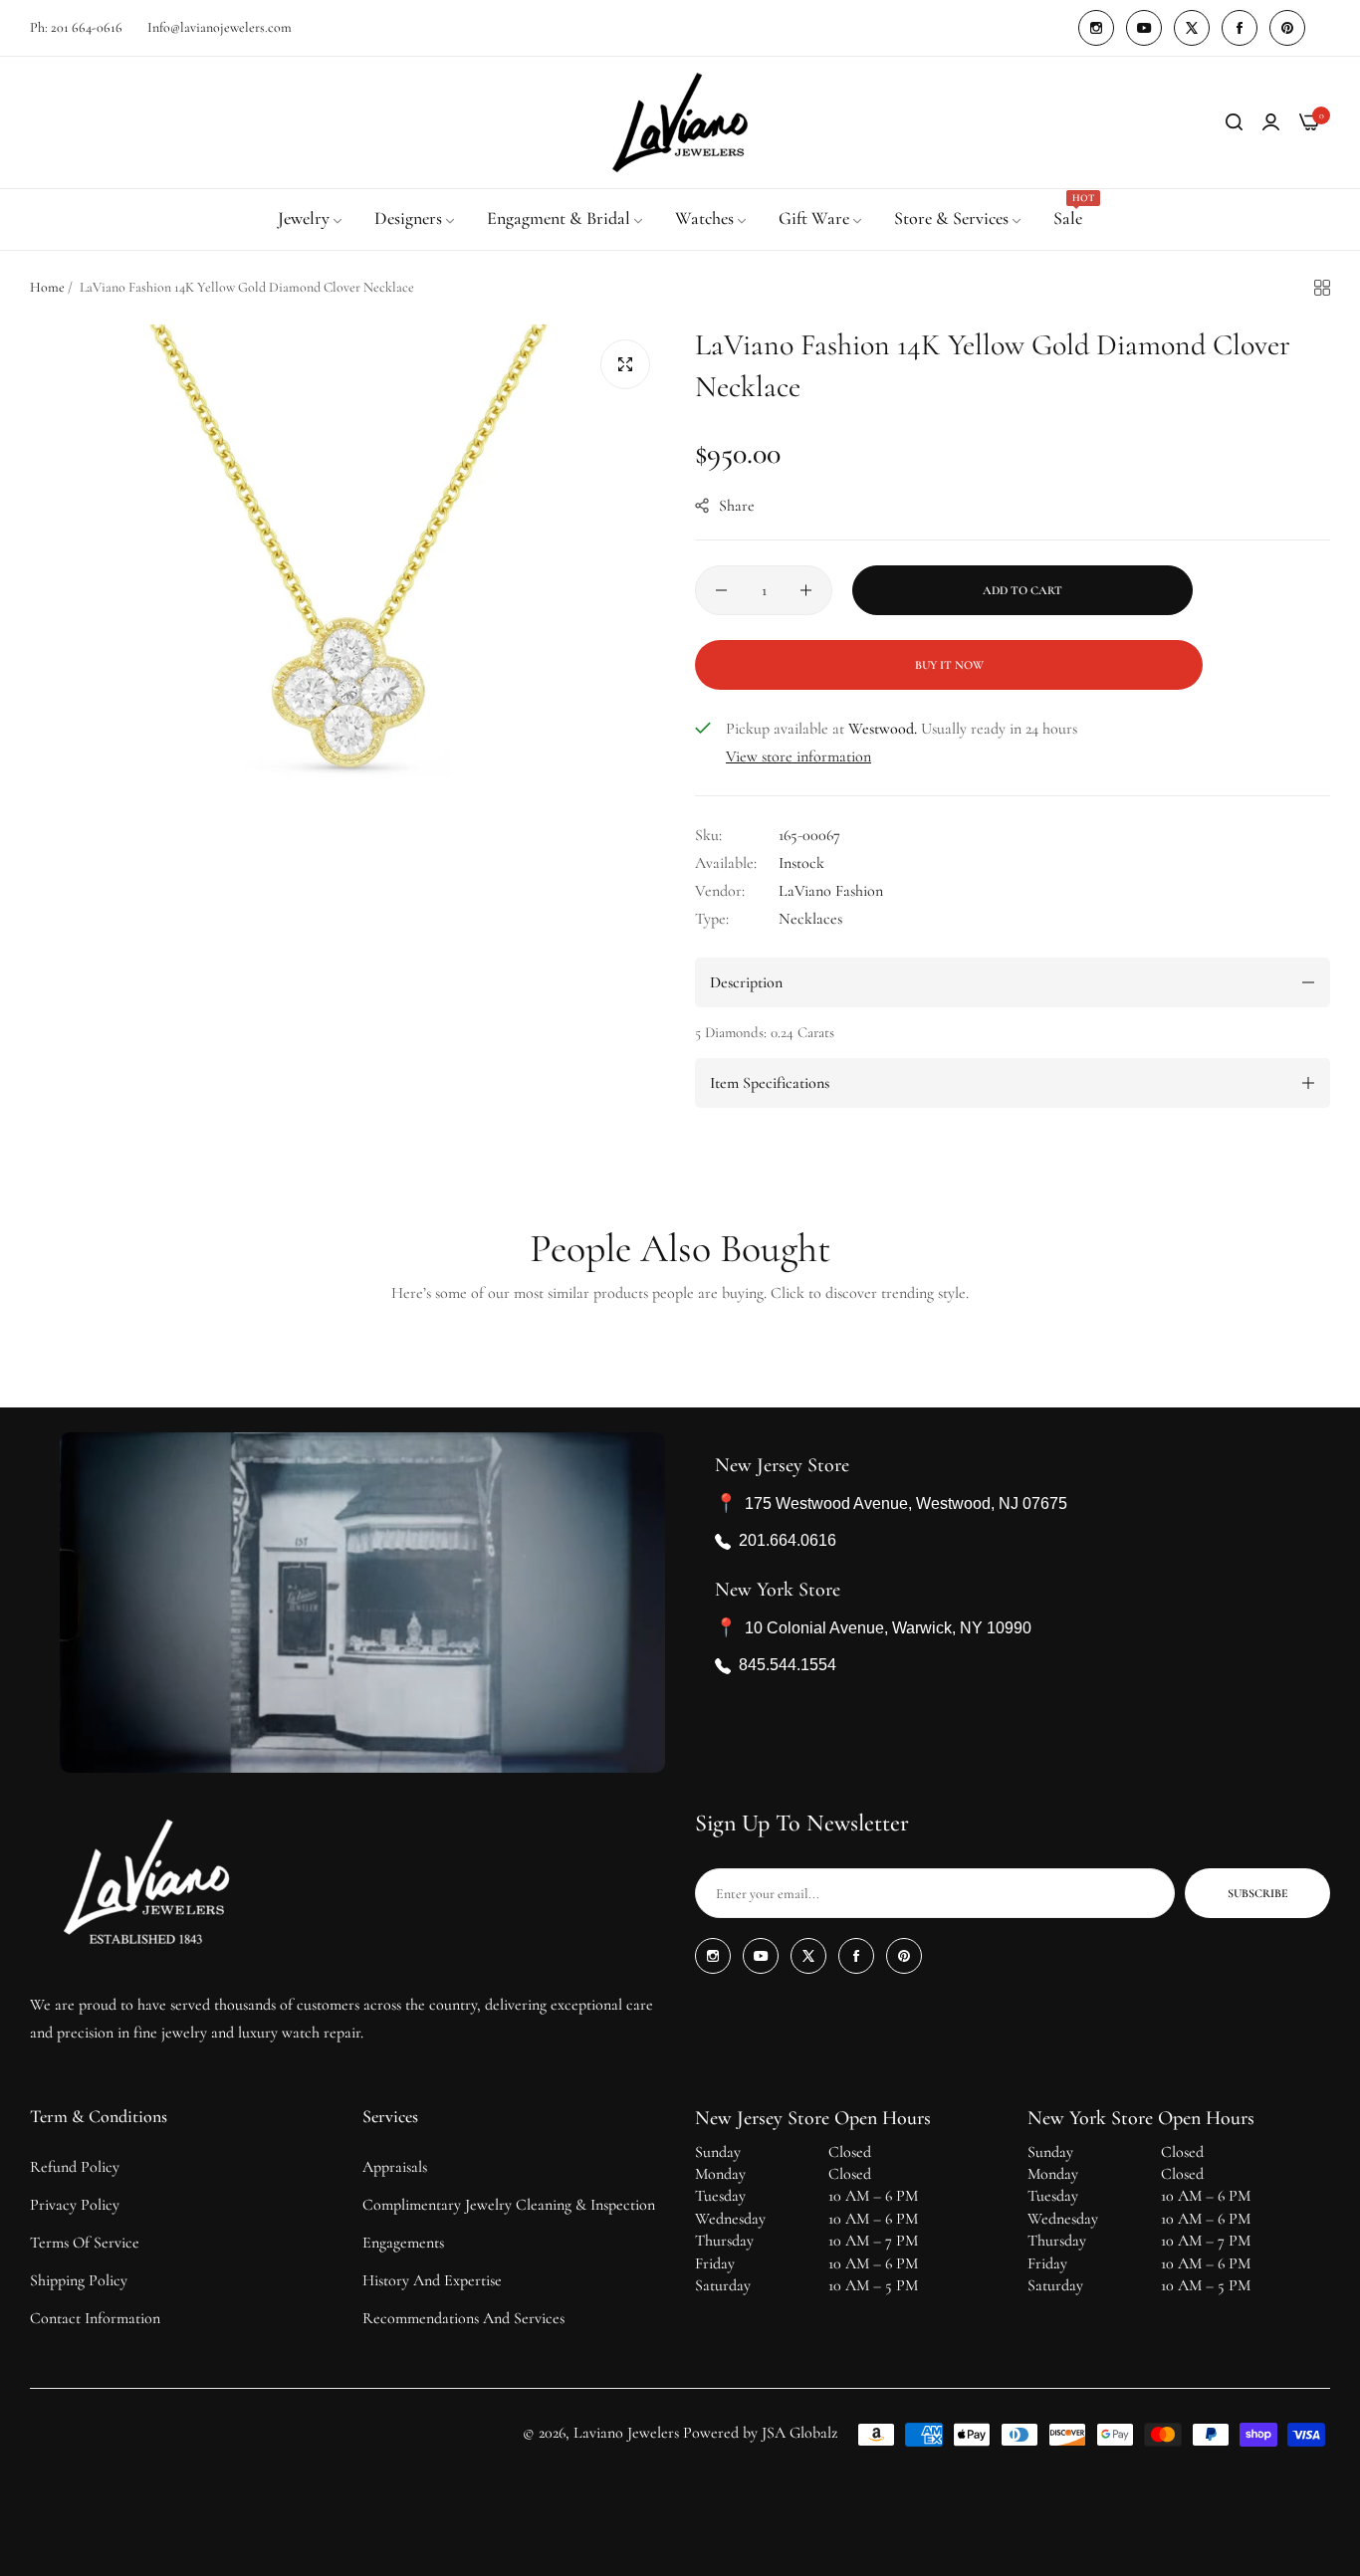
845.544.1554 (788, 1666)
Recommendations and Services (463, 2318)
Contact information (95, 2318)
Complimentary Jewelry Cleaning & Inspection (509, 2205)
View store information (798, 756)
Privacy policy (75, 2205)
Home (47, 287)
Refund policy (75, 2167)
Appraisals (395, 2167)
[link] (311, 219)
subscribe (1258, 1893)
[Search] (1234, 122)
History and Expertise (432, 2280)
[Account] (1271, 122)
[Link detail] (1096, 28)
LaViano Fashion (831, 891)
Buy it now (949, 665)
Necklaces (810, 919)
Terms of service (85, 2243)
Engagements (403, 2243)
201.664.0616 (788, 1541)
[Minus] (721, 590)
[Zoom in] (625, 364)
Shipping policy (79, 2280)
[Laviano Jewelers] (680, 122)
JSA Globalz (799, 2433)
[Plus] (806, 590)
